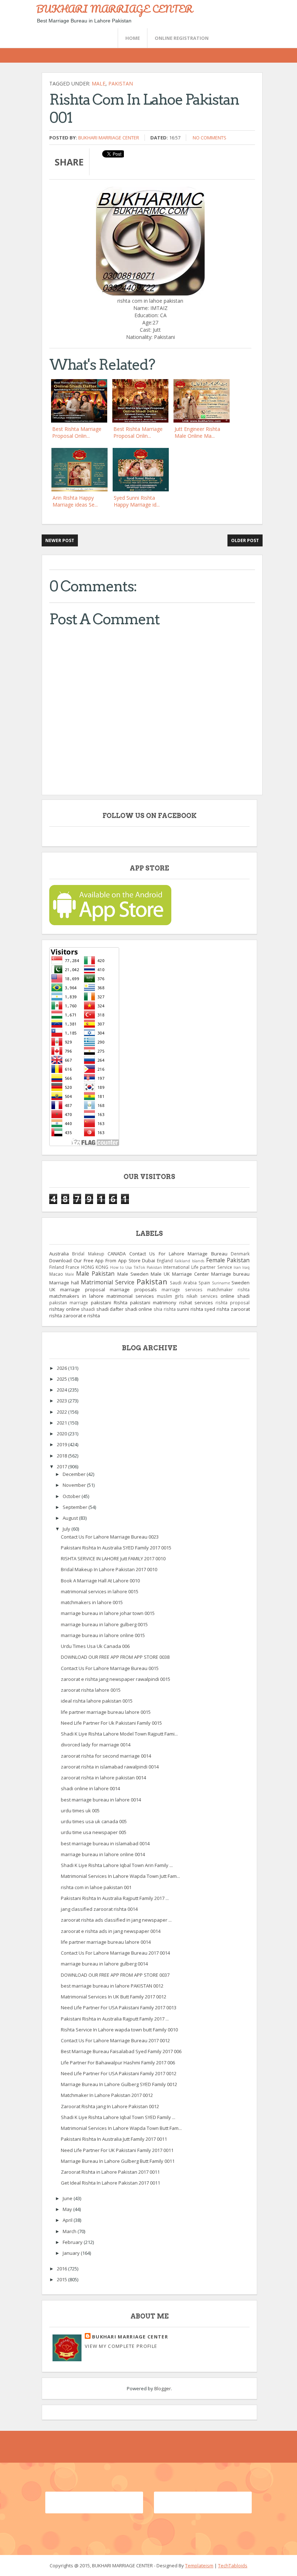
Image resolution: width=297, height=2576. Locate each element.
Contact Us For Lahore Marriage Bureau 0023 (110, 1537)
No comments (210, 138)
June (68, 2198)
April (68, 2220)
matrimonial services (130, 1296)
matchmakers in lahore (76, 1296)
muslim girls (170, 1296)
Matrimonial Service (108, 1282)
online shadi (235, 1296)
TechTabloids (233, 2565)
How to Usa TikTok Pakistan (136, 1267)
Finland (57, 1267)
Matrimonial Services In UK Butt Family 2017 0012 (114, 1997)
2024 (62, 1390)
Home (133, 38)
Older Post (245, 540)
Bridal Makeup (88, 1254)
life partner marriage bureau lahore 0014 (106, 1942)
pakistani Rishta (109, 1302)
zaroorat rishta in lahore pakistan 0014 (103, 1778)
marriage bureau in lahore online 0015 (103, 1635)
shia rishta (165, 1309)
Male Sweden (133, 1274)
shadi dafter (110, 1309)
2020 (62, 1434)
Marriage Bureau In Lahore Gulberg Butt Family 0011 (118, 2161)
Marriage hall (64, 1283)
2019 (62, 1444)
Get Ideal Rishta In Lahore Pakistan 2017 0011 (110, 2183)
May (68, 2209)
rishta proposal (233, 1302)
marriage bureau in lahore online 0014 (103, 1854)
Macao (56, 1274)
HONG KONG (95, 1267)
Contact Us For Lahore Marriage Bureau (178, 1254)
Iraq (246, 1267)
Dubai (148, 1260)
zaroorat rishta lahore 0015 (91, 1690)
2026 (62, 1368)
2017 (62, 1467)
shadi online (139, 1309)
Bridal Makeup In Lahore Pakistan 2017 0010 (109, 1569)
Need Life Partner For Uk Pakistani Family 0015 (111, 1723)
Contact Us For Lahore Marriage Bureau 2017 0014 (115, 1953)
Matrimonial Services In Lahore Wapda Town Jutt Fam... (120, 1876)
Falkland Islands (189, 1261)
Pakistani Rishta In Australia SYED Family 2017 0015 (116, 1548)
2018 (62, 1456)
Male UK (160, 1274)
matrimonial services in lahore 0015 (100, 1591)
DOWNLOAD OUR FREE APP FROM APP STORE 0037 (115, 1975)
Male (99, 83)
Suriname (221, 1283)
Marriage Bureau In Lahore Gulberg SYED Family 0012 (119, 2084)
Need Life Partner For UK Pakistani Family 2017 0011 (117, 2150)
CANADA (117, 1254)
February (73, 2242)
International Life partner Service (198, 1267)
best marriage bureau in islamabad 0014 (105, 1843)
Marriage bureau (230, 1274)
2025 (62, 1379)
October (72, 1496)
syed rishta (217, 1309)
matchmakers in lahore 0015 (92, 1602)
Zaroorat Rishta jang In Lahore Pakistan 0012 (110, 2106)
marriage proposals (133, 1289)
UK (52, 1289)
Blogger (163, 2388)
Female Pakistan (228, 1260)
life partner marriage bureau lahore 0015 (106, 1712)
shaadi (88, 1309)
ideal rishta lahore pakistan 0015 (97, 1701)
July (67, 1529)
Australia (59, 1254)
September (76, 1507)
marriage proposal (82, 1289)
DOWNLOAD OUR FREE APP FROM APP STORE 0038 (115, 1657)
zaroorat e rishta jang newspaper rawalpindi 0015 (116, 1679)
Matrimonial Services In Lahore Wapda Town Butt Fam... (121, 2128)
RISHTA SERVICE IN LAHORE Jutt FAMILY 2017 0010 (113, 1558)
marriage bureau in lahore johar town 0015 (108, 1613)
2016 (62, 2269)
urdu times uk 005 (80, 1811)
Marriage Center (191, 1274)
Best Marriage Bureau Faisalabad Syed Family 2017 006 (121, 2051)
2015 (62, 2279)
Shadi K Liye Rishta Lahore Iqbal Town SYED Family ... (118, 2117)
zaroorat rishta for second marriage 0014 (106, 1756)
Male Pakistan (95, 1274)
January (72, 2253)
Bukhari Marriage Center (109, 138)
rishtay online (64, 1309)
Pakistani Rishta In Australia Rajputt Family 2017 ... (115, 1898)
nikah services (202, 1296)
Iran (237, 1267)
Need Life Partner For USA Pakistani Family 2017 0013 (119, 2007)
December (75, 1474)
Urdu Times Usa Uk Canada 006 (95, 1646)
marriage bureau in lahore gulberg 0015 (104, 1624)
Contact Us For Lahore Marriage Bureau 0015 (110, 1668)
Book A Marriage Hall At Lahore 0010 (100, 1581)
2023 (62, 1401)
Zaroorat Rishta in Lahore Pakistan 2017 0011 (110, 2172)
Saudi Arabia (183, 1283)
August (71, 1518)
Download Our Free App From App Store (95, 1260)
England (165, 1260)
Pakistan (121, 83)
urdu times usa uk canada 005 (94, 1821)
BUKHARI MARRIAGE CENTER (114, 9)
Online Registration (182, 38)
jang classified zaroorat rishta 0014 (99, 1909)
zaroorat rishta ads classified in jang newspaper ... (116, 1920)
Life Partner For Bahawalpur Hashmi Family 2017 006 (118, 2063)
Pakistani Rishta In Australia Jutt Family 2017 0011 (114, 2139)
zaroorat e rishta (81, 1316)
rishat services (196, 1302)
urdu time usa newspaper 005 (94, 1832)
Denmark (240, 1254)
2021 (62, 1423)
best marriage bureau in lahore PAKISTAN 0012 (112, 1986)
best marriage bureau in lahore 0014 (101, 1800)
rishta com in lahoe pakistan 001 (96, 1887)
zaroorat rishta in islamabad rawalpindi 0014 (110, 1767)
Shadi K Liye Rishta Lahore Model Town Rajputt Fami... (119, 1734)
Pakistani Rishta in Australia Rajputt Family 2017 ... (115, 2019)
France (72, 1267)
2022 (62, 1412)
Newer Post (60, 540)
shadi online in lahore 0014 (90, 1788)
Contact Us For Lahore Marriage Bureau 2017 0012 (115, 2040)
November (75, 1485)
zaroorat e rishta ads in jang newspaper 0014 (111, 1931)
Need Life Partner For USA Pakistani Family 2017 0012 (119, 2073)
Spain (204, 1283)
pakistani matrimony (153, 1302)
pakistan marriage (69, 1302)
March (70, 2231)
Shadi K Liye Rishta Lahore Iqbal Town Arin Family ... (117, 1865)
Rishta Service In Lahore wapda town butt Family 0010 (119, 2030)
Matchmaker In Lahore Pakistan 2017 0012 (107, 2095)
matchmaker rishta (228, 1289)
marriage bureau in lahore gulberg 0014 (104, 1964)
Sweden (240, 1283)
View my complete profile (121, 2346)
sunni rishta (190, 1309)
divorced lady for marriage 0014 (96, 1745)
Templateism (199, 2565)
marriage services (182, 1289)
